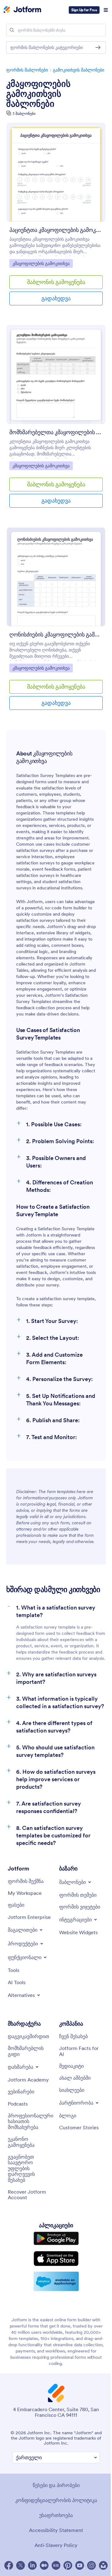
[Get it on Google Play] (56, 2239)
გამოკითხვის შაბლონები (79, 70)
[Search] (12, 30)
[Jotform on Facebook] (9, 2565)
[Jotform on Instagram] (91, 2565)
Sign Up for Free (84, 10)
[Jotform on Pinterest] (68, 2565)
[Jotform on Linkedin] (32, 2565)
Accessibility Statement (56, 2530)
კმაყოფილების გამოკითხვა (41, 263)
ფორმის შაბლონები (27, 70)
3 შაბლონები (24, 113)
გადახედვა (56, 298)
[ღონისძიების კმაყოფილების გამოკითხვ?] (56, 577)
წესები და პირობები (56, 2485)
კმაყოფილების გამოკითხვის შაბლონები (38, 94)
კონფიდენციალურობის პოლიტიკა (56, 2500)
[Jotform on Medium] (44, 2565)
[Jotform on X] (21, 2565)
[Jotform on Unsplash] (103, 2565)
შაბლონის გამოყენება (56, 282)
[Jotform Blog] (56, 2565)
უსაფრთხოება (56, 2515)
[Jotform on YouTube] (80, 2565)
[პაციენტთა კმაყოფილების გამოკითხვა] (56, 172)
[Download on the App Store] (56, 2259)
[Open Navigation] (106, 10)
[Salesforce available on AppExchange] (56, 2281)
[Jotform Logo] (22, 10)
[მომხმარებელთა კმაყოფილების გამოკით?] (56, 375)
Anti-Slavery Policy (56, 2545)
